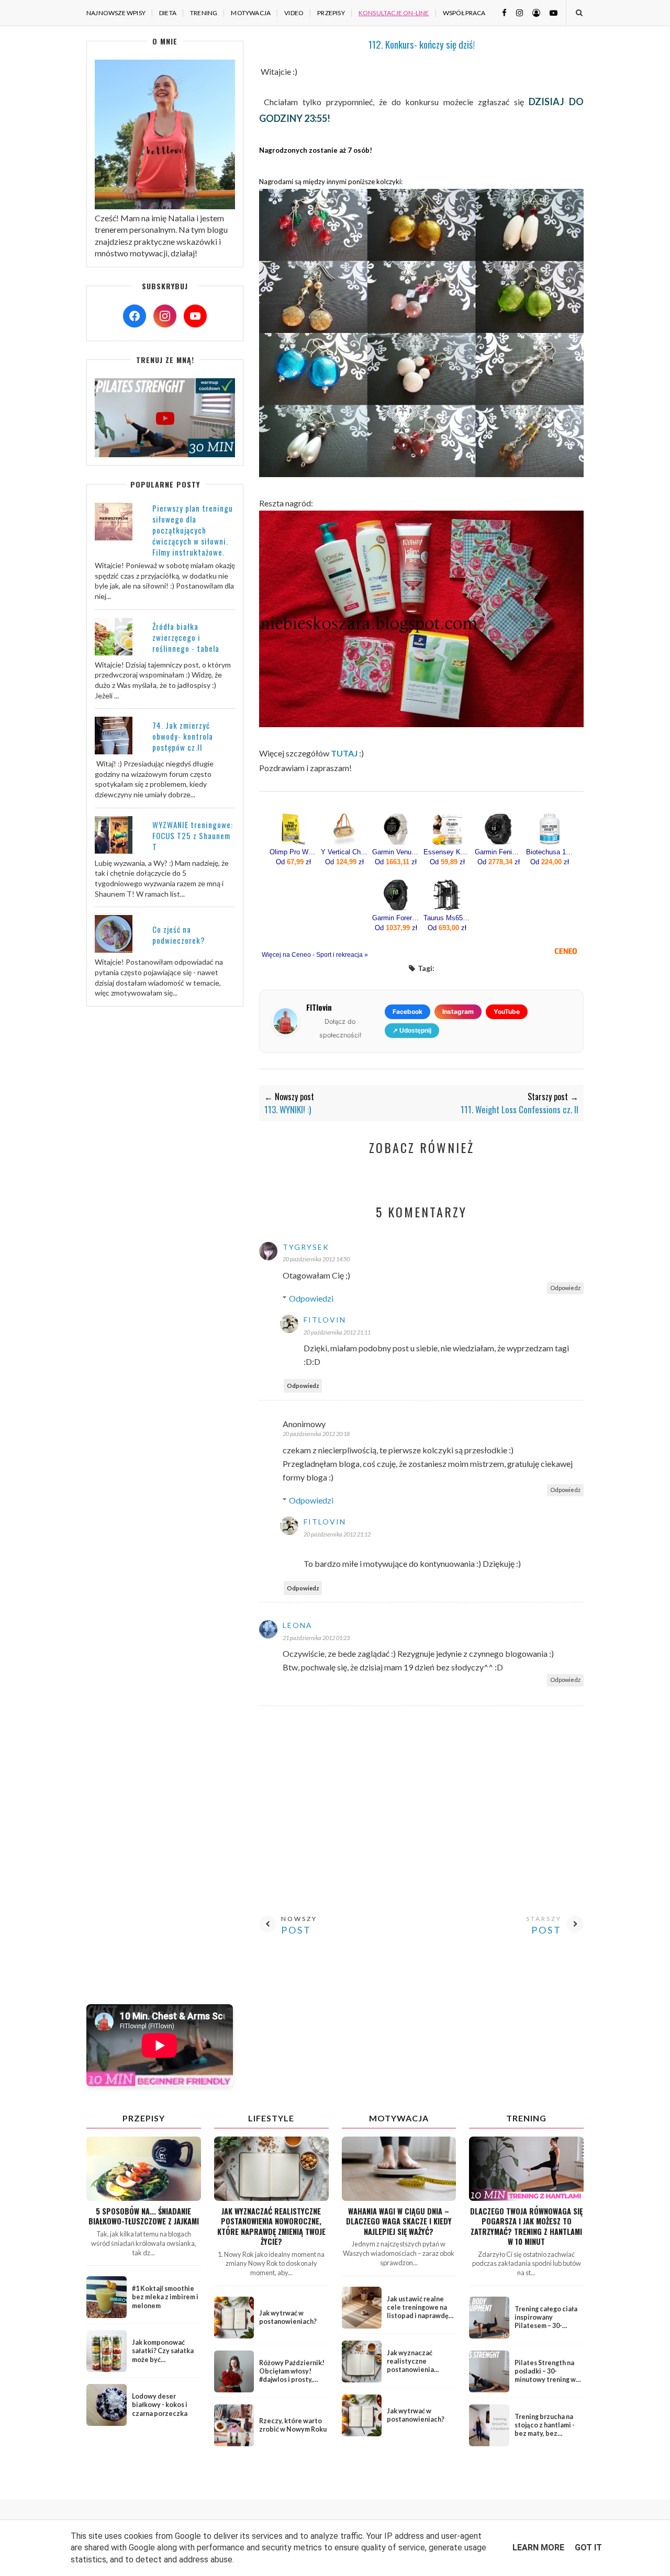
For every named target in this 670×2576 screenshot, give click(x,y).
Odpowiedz (565, 1288)
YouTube (507, 1012)
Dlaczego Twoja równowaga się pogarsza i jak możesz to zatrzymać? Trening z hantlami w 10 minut (526, 2226)
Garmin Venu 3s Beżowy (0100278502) (396, 852)
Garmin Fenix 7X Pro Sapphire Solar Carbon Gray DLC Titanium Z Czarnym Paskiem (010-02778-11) (498, 852)
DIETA (168, 13)
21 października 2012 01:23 (316, 1638)
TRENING (204, 13)
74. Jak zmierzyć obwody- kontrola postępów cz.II (183, 736)
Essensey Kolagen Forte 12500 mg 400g (447, 852)
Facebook (407, 1012)
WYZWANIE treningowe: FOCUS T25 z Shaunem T (193, 835)
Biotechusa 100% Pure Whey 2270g (550, 852)
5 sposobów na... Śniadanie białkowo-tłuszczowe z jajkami (144, 2216)
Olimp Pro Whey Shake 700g (293, 852)
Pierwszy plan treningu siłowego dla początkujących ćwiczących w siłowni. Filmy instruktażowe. (193, 530)
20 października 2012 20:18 (316, 1434)
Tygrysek (306, 1247)
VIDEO (294, 13)
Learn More (538, 2547)
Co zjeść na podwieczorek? (179, 935)
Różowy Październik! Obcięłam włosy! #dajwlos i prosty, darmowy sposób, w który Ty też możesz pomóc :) (292, 2384)
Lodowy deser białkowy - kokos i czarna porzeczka (160, 2405)
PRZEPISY (331, 13)
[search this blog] (579, 13)
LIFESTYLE (271, 2118)
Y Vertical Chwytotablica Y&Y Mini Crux (344, 852)
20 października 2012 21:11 (337, 1332)
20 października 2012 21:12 (337, 1534)
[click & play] (165, 454)
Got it (588, 2547)
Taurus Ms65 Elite (447, 918)
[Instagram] (165, 316)
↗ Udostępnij (412, 1031)
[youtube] (550, 12)
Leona (298, 1625)
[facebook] (500, 12)
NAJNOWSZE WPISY (116, 13)
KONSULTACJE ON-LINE (394, 13)
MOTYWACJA (251, 13)
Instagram (458, 1012)
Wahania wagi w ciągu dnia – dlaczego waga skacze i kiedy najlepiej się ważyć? (399, 2221)
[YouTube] (195, 316)
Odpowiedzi (311, 1298)
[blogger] (532, 12)
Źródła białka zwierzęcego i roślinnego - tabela (186, 637)
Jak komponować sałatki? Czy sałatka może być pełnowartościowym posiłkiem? (164, 2359)
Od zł (293, 862)
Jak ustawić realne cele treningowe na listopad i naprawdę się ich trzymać (418, 2312)
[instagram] (516, 12)
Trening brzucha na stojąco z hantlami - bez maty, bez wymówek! (545, 2430)
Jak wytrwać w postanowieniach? (288, 2317)
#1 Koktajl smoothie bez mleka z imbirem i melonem (165, 2297)
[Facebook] (135, 316)
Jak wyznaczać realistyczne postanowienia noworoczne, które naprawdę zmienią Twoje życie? (271, 2226)
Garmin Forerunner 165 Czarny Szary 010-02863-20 (396, 918)
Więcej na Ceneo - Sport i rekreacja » (315, 955)
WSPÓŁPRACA (464, 13)
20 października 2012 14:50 (316, 1259)
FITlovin (325, 1320)
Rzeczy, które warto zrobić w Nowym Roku (293, 2425)
